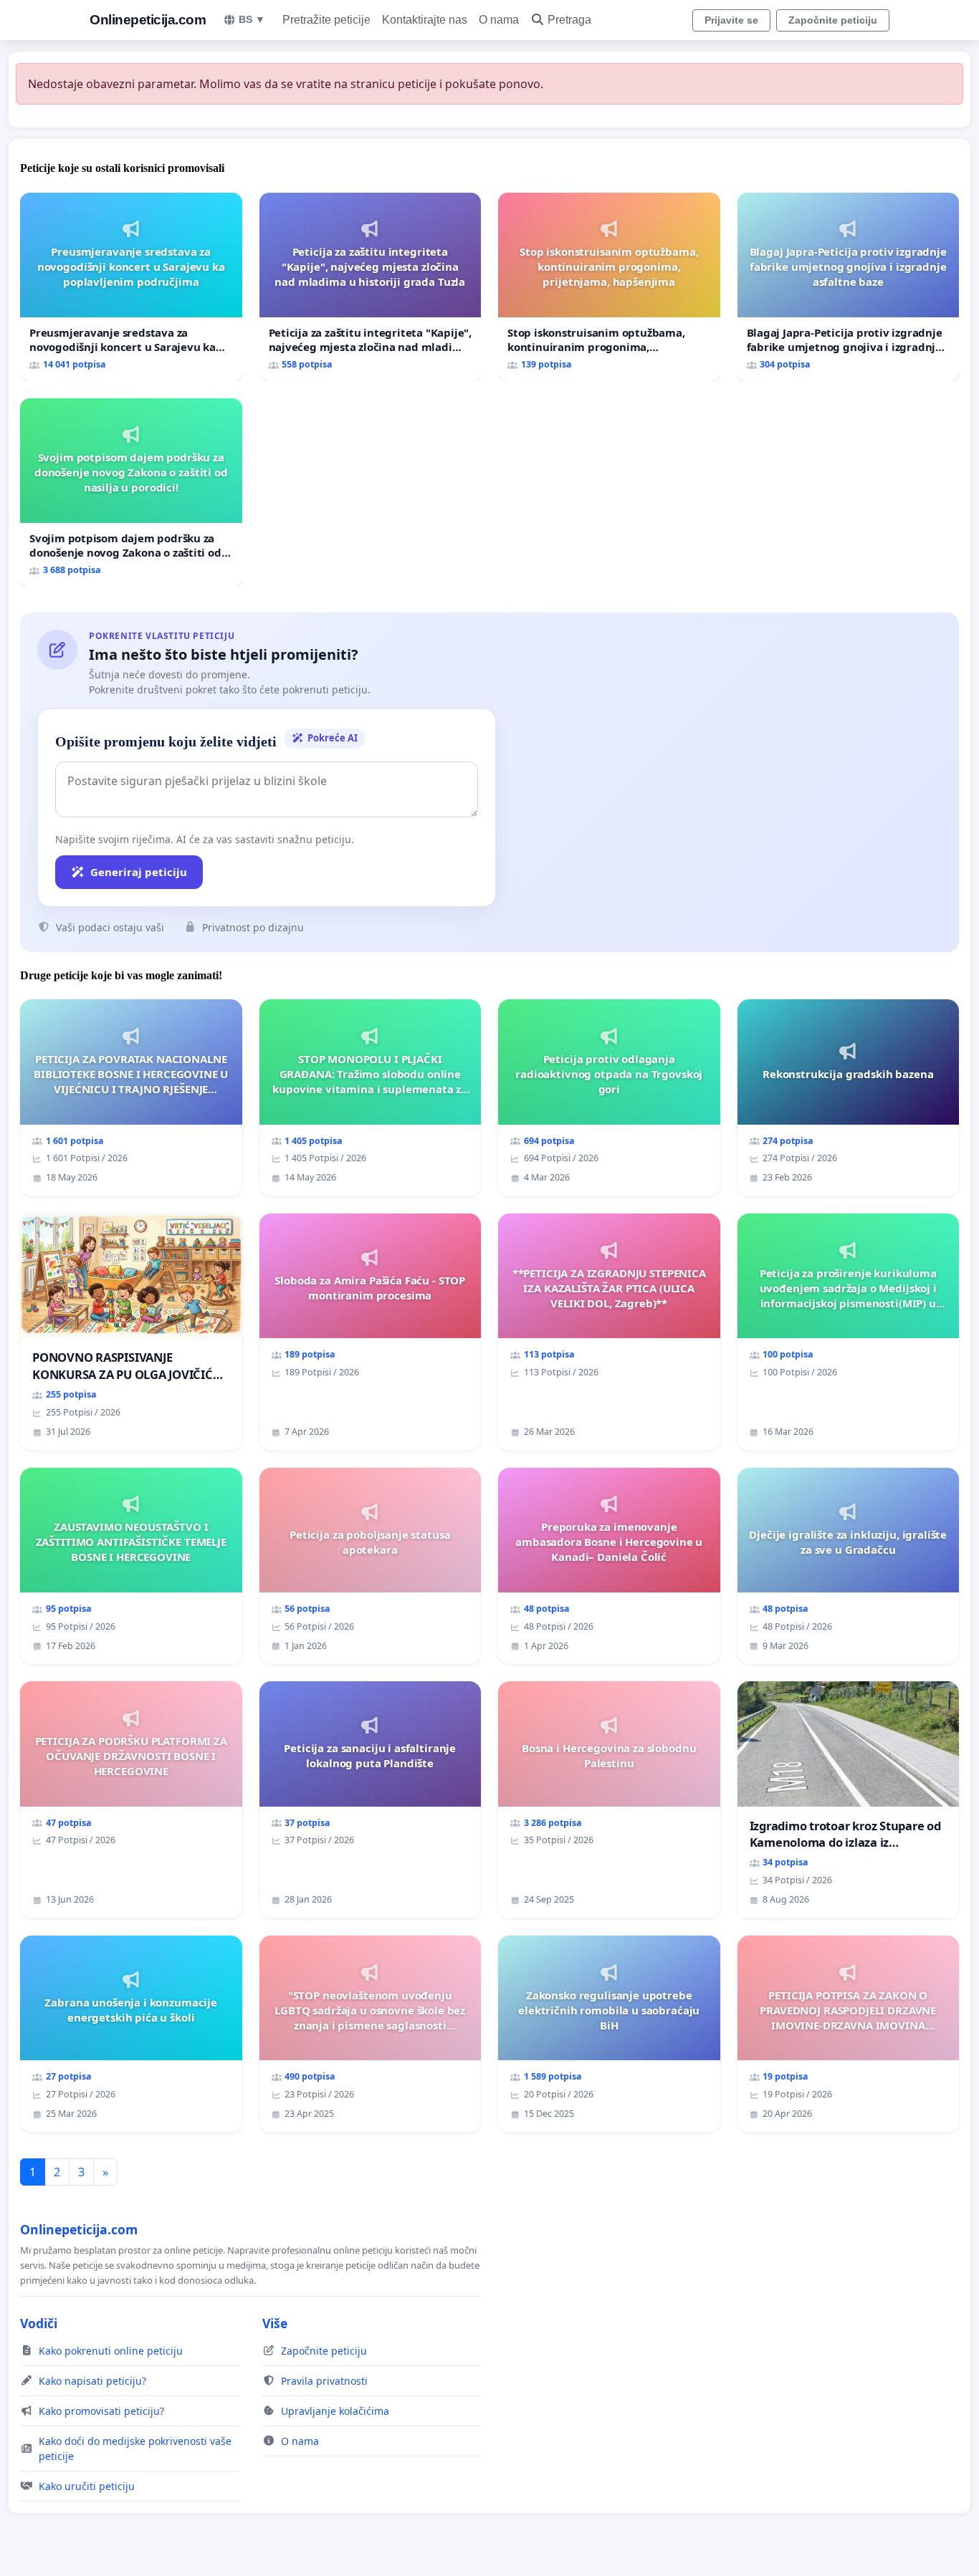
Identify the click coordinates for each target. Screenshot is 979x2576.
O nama (499, 20)
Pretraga (569, 20)
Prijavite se (731, 20)
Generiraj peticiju (139, 872)
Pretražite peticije (326, 20)
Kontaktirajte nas (425, 20)
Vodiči (39, 2323)
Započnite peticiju (833, 20)
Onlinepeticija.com (148, 20)
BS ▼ (252, 19)
